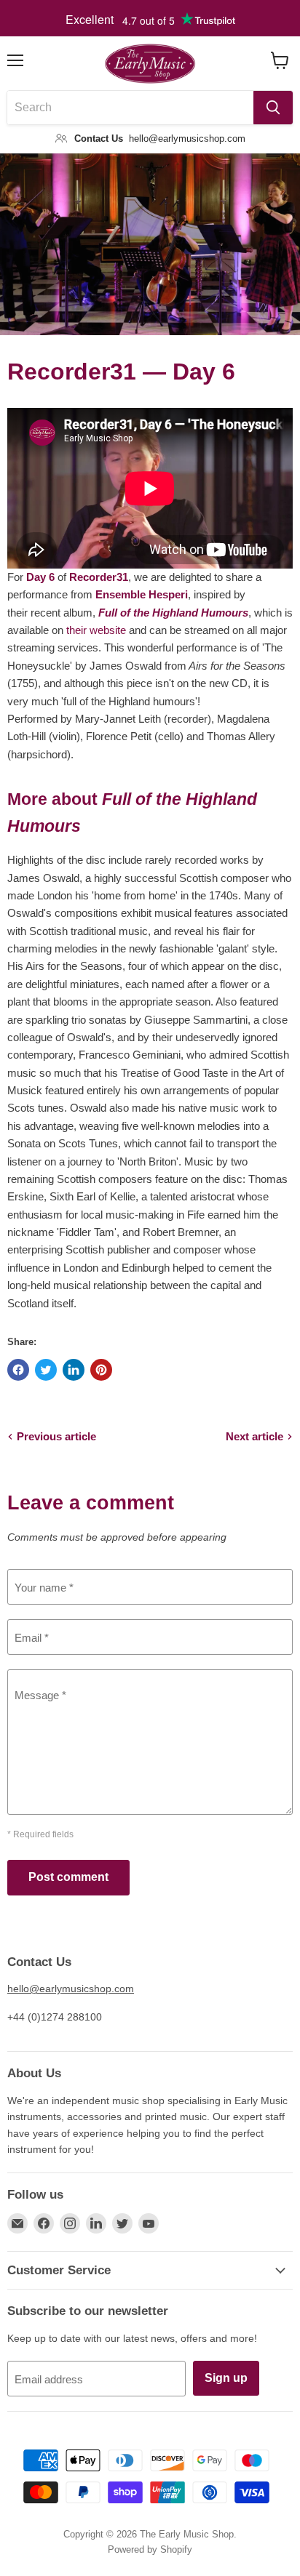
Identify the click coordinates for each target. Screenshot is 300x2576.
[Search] (273, 108)
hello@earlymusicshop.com (71, 1989)
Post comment (68, 1877)
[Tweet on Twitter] (46, 1370)
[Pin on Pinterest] (101, 1370)
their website (96, 630)
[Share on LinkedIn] (74, 1370)
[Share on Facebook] (18, 1370)
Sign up (226, 2378)
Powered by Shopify (150, 2549)
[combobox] (130, 108)
